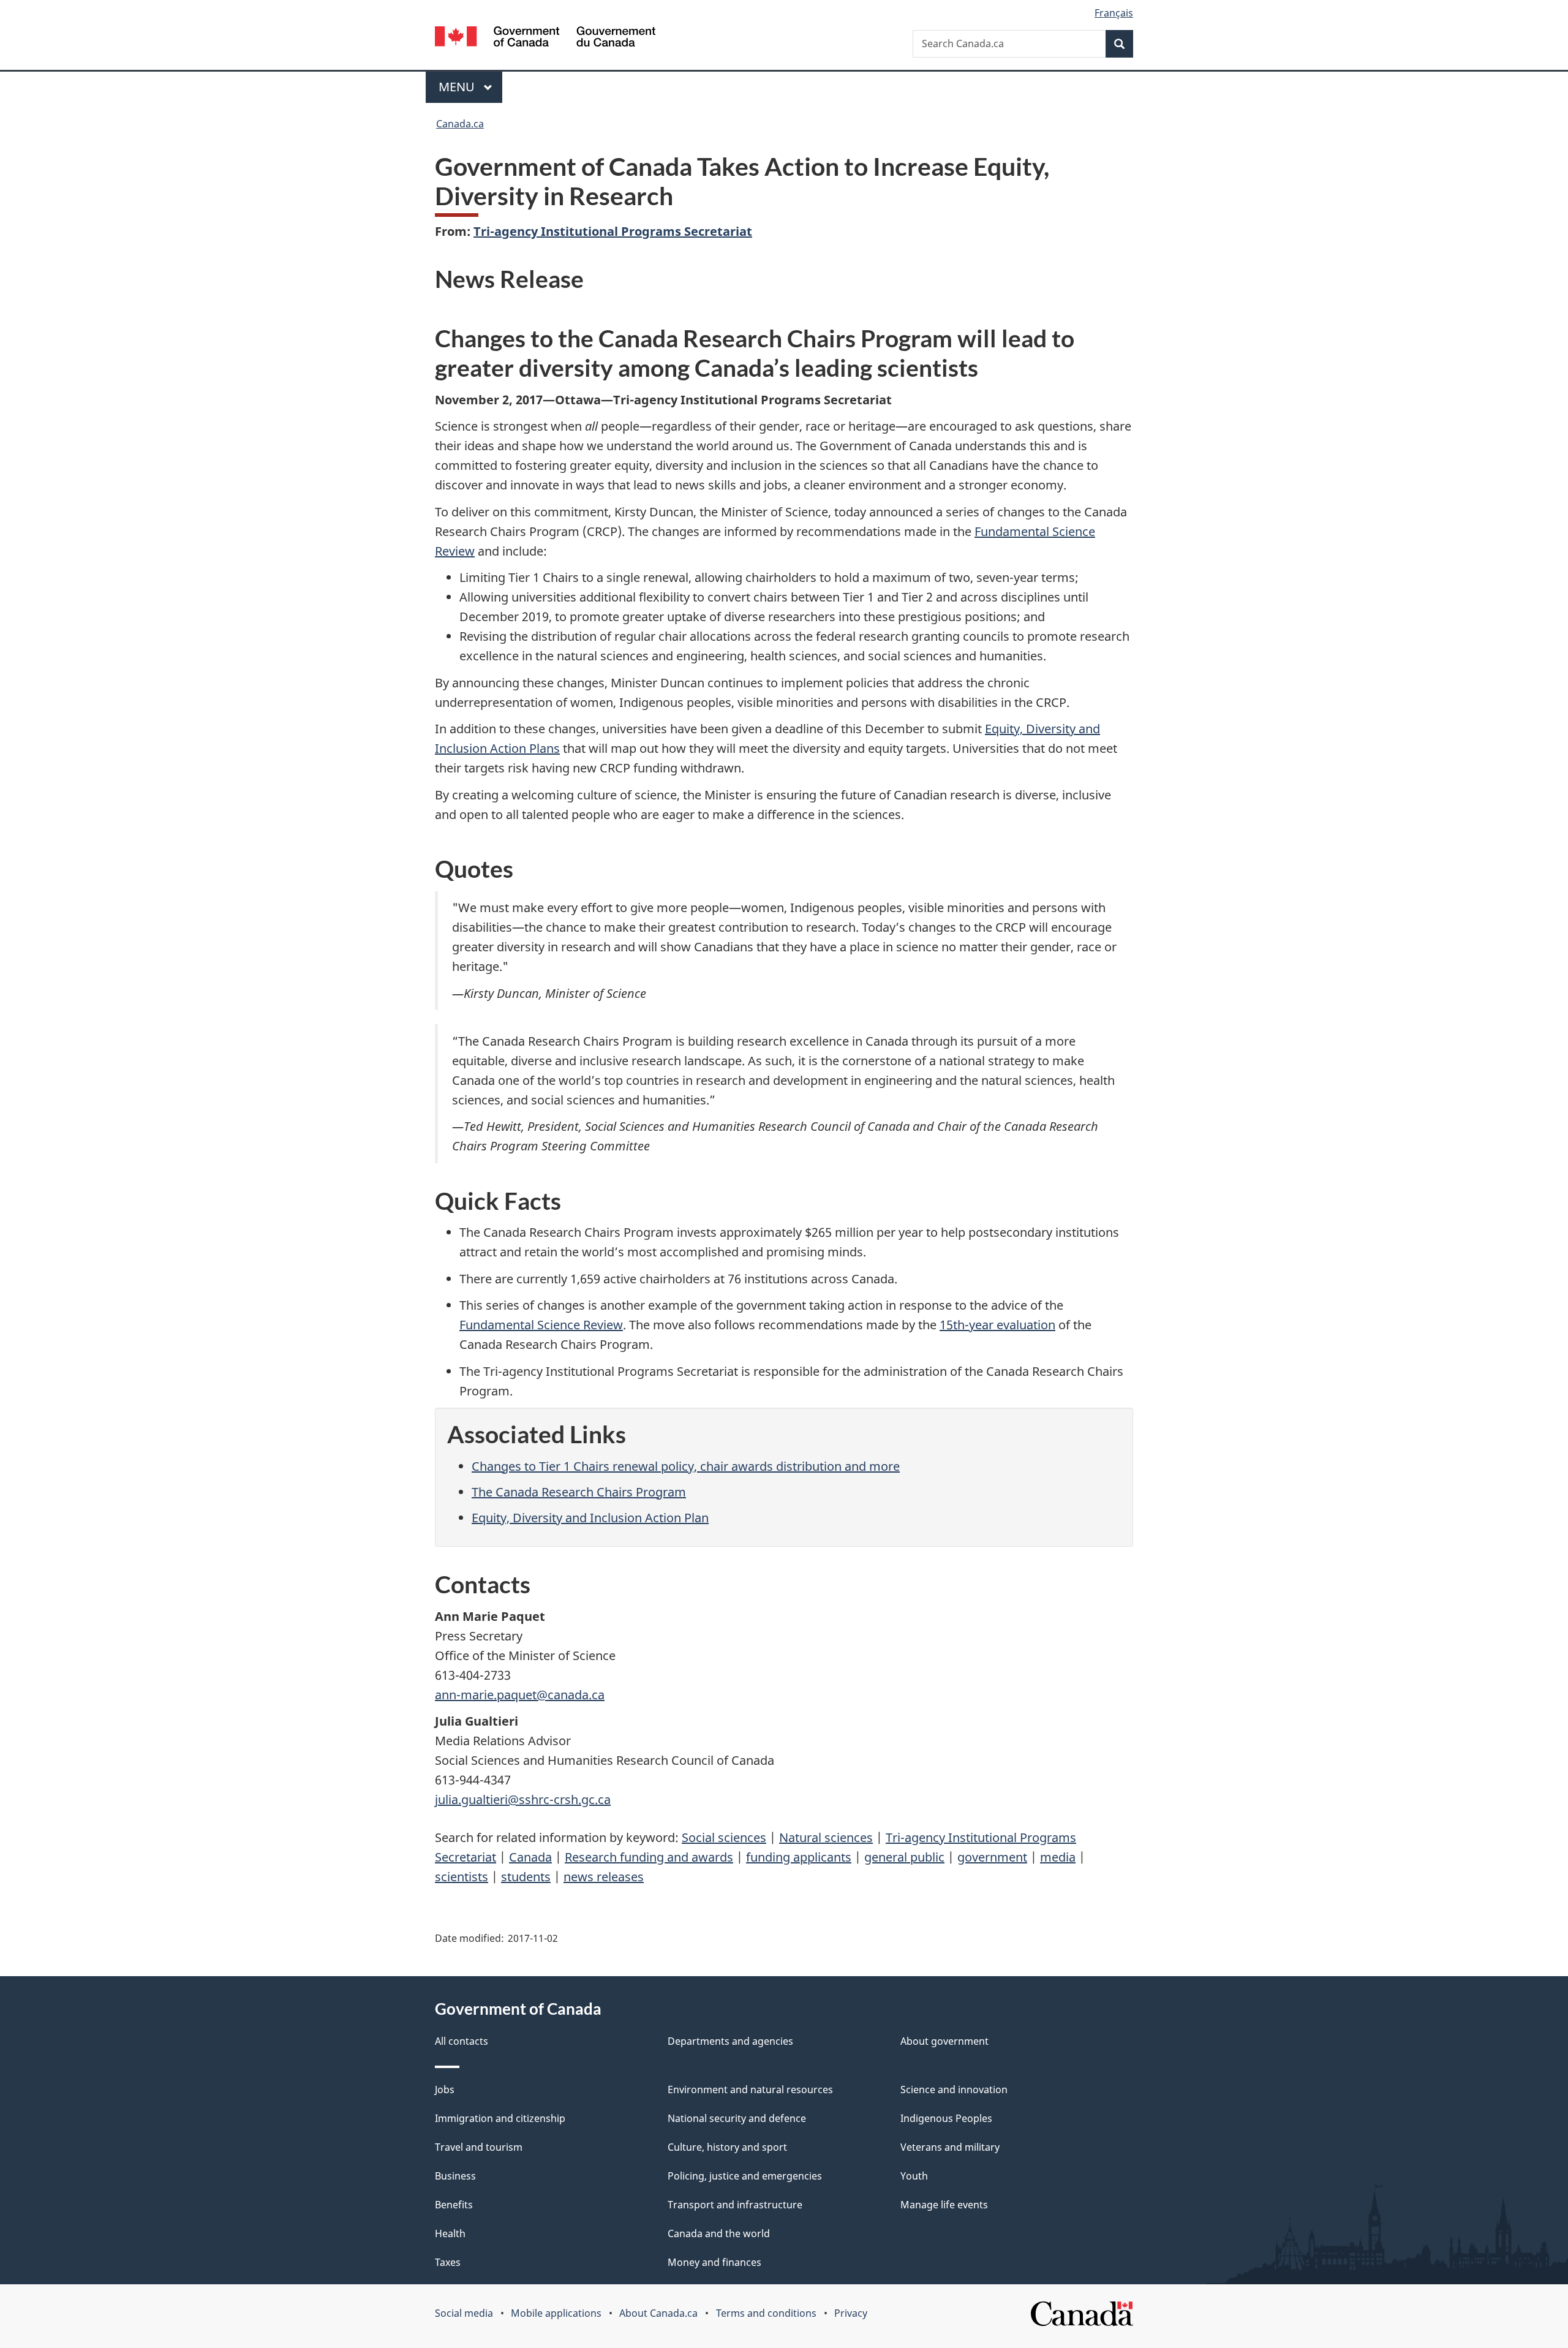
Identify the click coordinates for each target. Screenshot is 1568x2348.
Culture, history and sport (727, 2147)
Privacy (851, 2313)
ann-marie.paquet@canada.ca (520, 1695)
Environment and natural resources (750, 2089)
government (992, 1857)
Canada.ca (460, 124)
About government (944, 2041)
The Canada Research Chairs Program (579, 1492)
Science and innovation (954, 2089)
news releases (604, 1877)
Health (450, 2233)
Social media (464, 2313)
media (1058, 1857)
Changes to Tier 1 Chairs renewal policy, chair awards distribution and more (686, 1466)
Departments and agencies (730, 2041)
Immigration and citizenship (500, 2118)
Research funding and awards (649, 1857)
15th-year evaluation (997, 1325)
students (526, 1877)
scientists (462, 1877)
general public (904, 1857)
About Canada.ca (658, 2313)
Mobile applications (556, 2313)
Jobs (445, 2089)
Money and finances (714, 2262)
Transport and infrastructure (735, 2205)
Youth (914, 2176)
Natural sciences (826, 1837)
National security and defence (737, 2118)
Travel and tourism (479, 2147)
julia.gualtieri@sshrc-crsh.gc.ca (523, 1799)
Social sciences (724, 1837)
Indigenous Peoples (946, 2118)
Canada (530, 1857)
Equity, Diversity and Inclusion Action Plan (590, 1518)
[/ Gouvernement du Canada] (545, 38)
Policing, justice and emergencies (745, 2176)
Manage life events (944, 2205)
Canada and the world (719, 2233)
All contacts (462, 2041)
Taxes (448, 2262)
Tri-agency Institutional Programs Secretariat (613, 231)
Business (455, 2176)
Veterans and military (950, 2147)
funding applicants (799, 1857)
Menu (458, 87)
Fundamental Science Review (541, 1325)
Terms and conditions (766, 2313)
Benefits (454, 2205)
